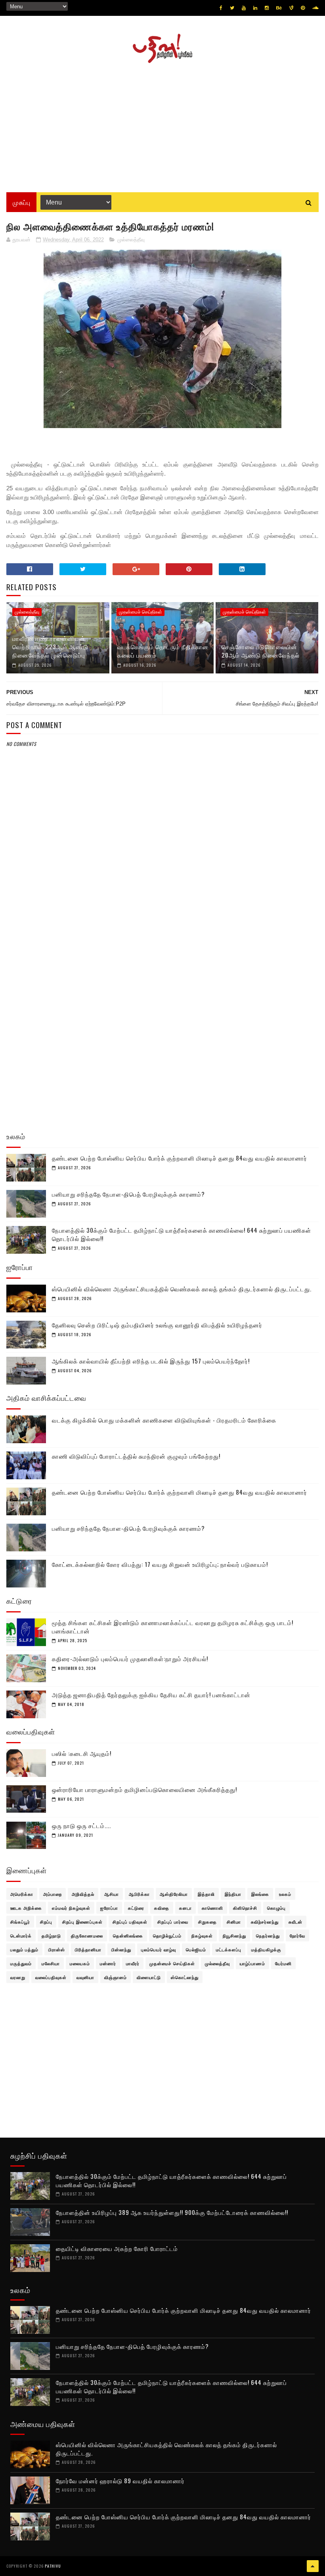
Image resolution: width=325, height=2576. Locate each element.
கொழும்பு (276, 1908)
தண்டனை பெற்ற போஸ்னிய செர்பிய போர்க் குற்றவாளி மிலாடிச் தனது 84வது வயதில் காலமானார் (180, 1158)
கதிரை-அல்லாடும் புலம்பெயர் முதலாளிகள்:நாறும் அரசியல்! (130, 1658)
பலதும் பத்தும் (24, 1949)
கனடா (185, 1908)
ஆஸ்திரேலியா (174, 1894)
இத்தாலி (206, 1894)
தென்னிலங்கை (128, 1935)
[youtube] (244, 8)
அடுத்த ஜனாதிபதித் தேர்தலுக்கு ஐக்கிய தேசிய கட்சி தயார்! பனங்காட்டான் (151, 1694)
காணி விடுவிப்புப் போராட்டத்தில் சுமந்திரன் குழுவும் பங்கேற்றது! (136, 1456)
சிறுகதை (207, 1922)
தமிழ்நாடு (51, 1935)
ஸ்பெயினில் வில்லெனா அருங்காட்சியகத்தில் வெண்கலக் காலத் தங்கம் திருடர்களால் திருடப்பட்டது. (182, 1289)
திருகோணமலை (87, 1935)
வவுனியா (85, 1977)
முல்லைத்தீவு (131, 240)
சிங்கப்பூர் (20, 1922)
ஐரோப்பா (109, 1908)
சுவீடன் (295, 1922)
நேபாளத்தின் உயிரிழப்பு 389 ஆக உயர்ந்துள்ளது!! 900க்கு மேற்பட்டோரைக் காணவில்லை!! (172, 2212)
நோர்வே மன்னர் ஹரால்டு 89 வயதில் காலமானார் (120, 2480)
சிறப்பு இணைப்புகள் (82, 1922)
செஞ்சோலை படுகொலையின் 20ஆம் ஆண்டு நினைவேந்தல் (261, 651)
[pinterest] (303, 8)
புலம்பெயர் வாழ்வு (159, 1949)
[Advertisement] (162, 125)
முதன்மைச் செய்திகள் (141, 612)
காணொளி (212, 1908)
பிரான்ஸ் (57, 1949)
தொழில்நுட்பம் (167, 1935)
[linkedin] (255, 8)
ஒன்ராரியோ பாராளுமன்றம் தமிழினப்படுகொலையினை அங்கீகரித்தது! (144, 1789)
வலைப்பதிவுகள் (51, 1977)
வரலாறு (18, 1977)
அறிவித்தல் (83, 1894)
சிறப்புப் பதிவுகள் (130, 1922)
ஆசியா (112, 1894)
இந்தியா (233, 1894)
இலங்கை (260, 1894)
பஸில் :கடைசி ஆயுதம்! (82, 1753)
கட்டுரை (136, 1908)
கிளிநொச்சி (245, 1908)
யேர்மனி (283, 1963)
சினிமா (234, 1922)
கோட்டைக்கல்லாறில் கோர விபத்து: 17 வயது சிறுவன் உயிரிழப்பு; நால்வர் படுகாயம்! (160, 1564)
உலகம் (285, 1894)
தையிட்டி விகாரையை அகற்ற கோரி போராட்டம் (117, 2248)
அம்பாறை (53, 1894)
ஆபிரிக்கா (139, 1894)
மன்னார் (108, 1963)
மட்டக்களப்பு (229, 1949)
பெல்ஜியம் (196, 1949)
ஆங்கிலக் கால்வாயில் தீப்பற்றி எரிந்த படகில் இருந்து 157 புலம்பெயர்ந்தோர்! (151, 1361)
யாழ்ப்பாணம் (252, 1963)
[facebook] (221, 8)
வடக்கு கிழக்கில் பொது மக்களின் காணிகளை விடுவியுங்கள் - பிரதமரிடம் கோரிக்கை (164, 1420)
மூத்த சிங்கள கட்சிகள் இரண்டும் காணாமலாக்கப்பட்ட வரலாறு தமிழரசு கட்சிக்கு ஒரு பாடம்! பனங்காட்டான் (173, 1626)
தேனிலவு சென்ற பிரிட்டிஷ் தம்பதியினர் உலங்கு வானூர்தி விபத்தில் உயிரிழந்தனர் (157, 1325)
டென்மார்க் (21, 1935)
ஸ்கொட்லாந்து (185, 1977)
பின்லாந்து (121, 1949)
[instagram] (267, 8)
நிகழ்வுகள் (202, 1935)
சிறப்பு (46, 1922)
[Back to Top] (313, 2566)
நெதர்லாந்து (268, 1935)
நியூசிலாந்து (234, 1935)
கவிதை (162, 1908)
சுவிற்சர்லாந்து (265, 1922)
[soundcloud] (315, 8)
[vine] (291, 8)
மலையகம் (80, 1963)
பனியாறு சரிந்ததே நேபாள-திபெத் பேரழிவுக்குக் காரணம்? (128, 1194)
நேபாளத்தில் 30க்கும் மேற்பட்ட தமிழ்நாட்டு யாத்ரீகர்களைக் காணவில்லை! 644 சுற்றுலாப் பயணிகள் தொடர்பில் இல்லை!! (182, 1234)
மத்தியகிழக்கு (266, 1949)
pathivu (53, 2566)
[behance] (279, 8)
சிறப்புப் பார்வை (173, 1922)
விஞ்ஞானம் (116, 1977)
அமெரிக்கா (22, 1894)
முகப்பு (21, 202)
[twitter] (232, 8)
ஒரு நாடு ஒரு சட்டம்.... (81, 1825)
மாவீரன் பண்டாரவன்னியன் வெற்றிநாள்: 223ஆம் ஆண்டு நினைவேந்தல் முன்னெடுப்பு (50, 646)
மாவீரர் (133, 1963)
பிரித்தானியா (88, 1949)
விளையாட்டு (149, 1977)
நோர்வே (297, 1935)
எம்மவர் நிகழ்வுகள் (71, 1908)
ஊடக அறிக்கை (26, 1908)
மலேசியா (51, 1963)
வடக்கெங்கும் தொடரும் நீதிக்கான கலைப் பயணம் (163, 651)
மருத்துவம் (21, 1963)
